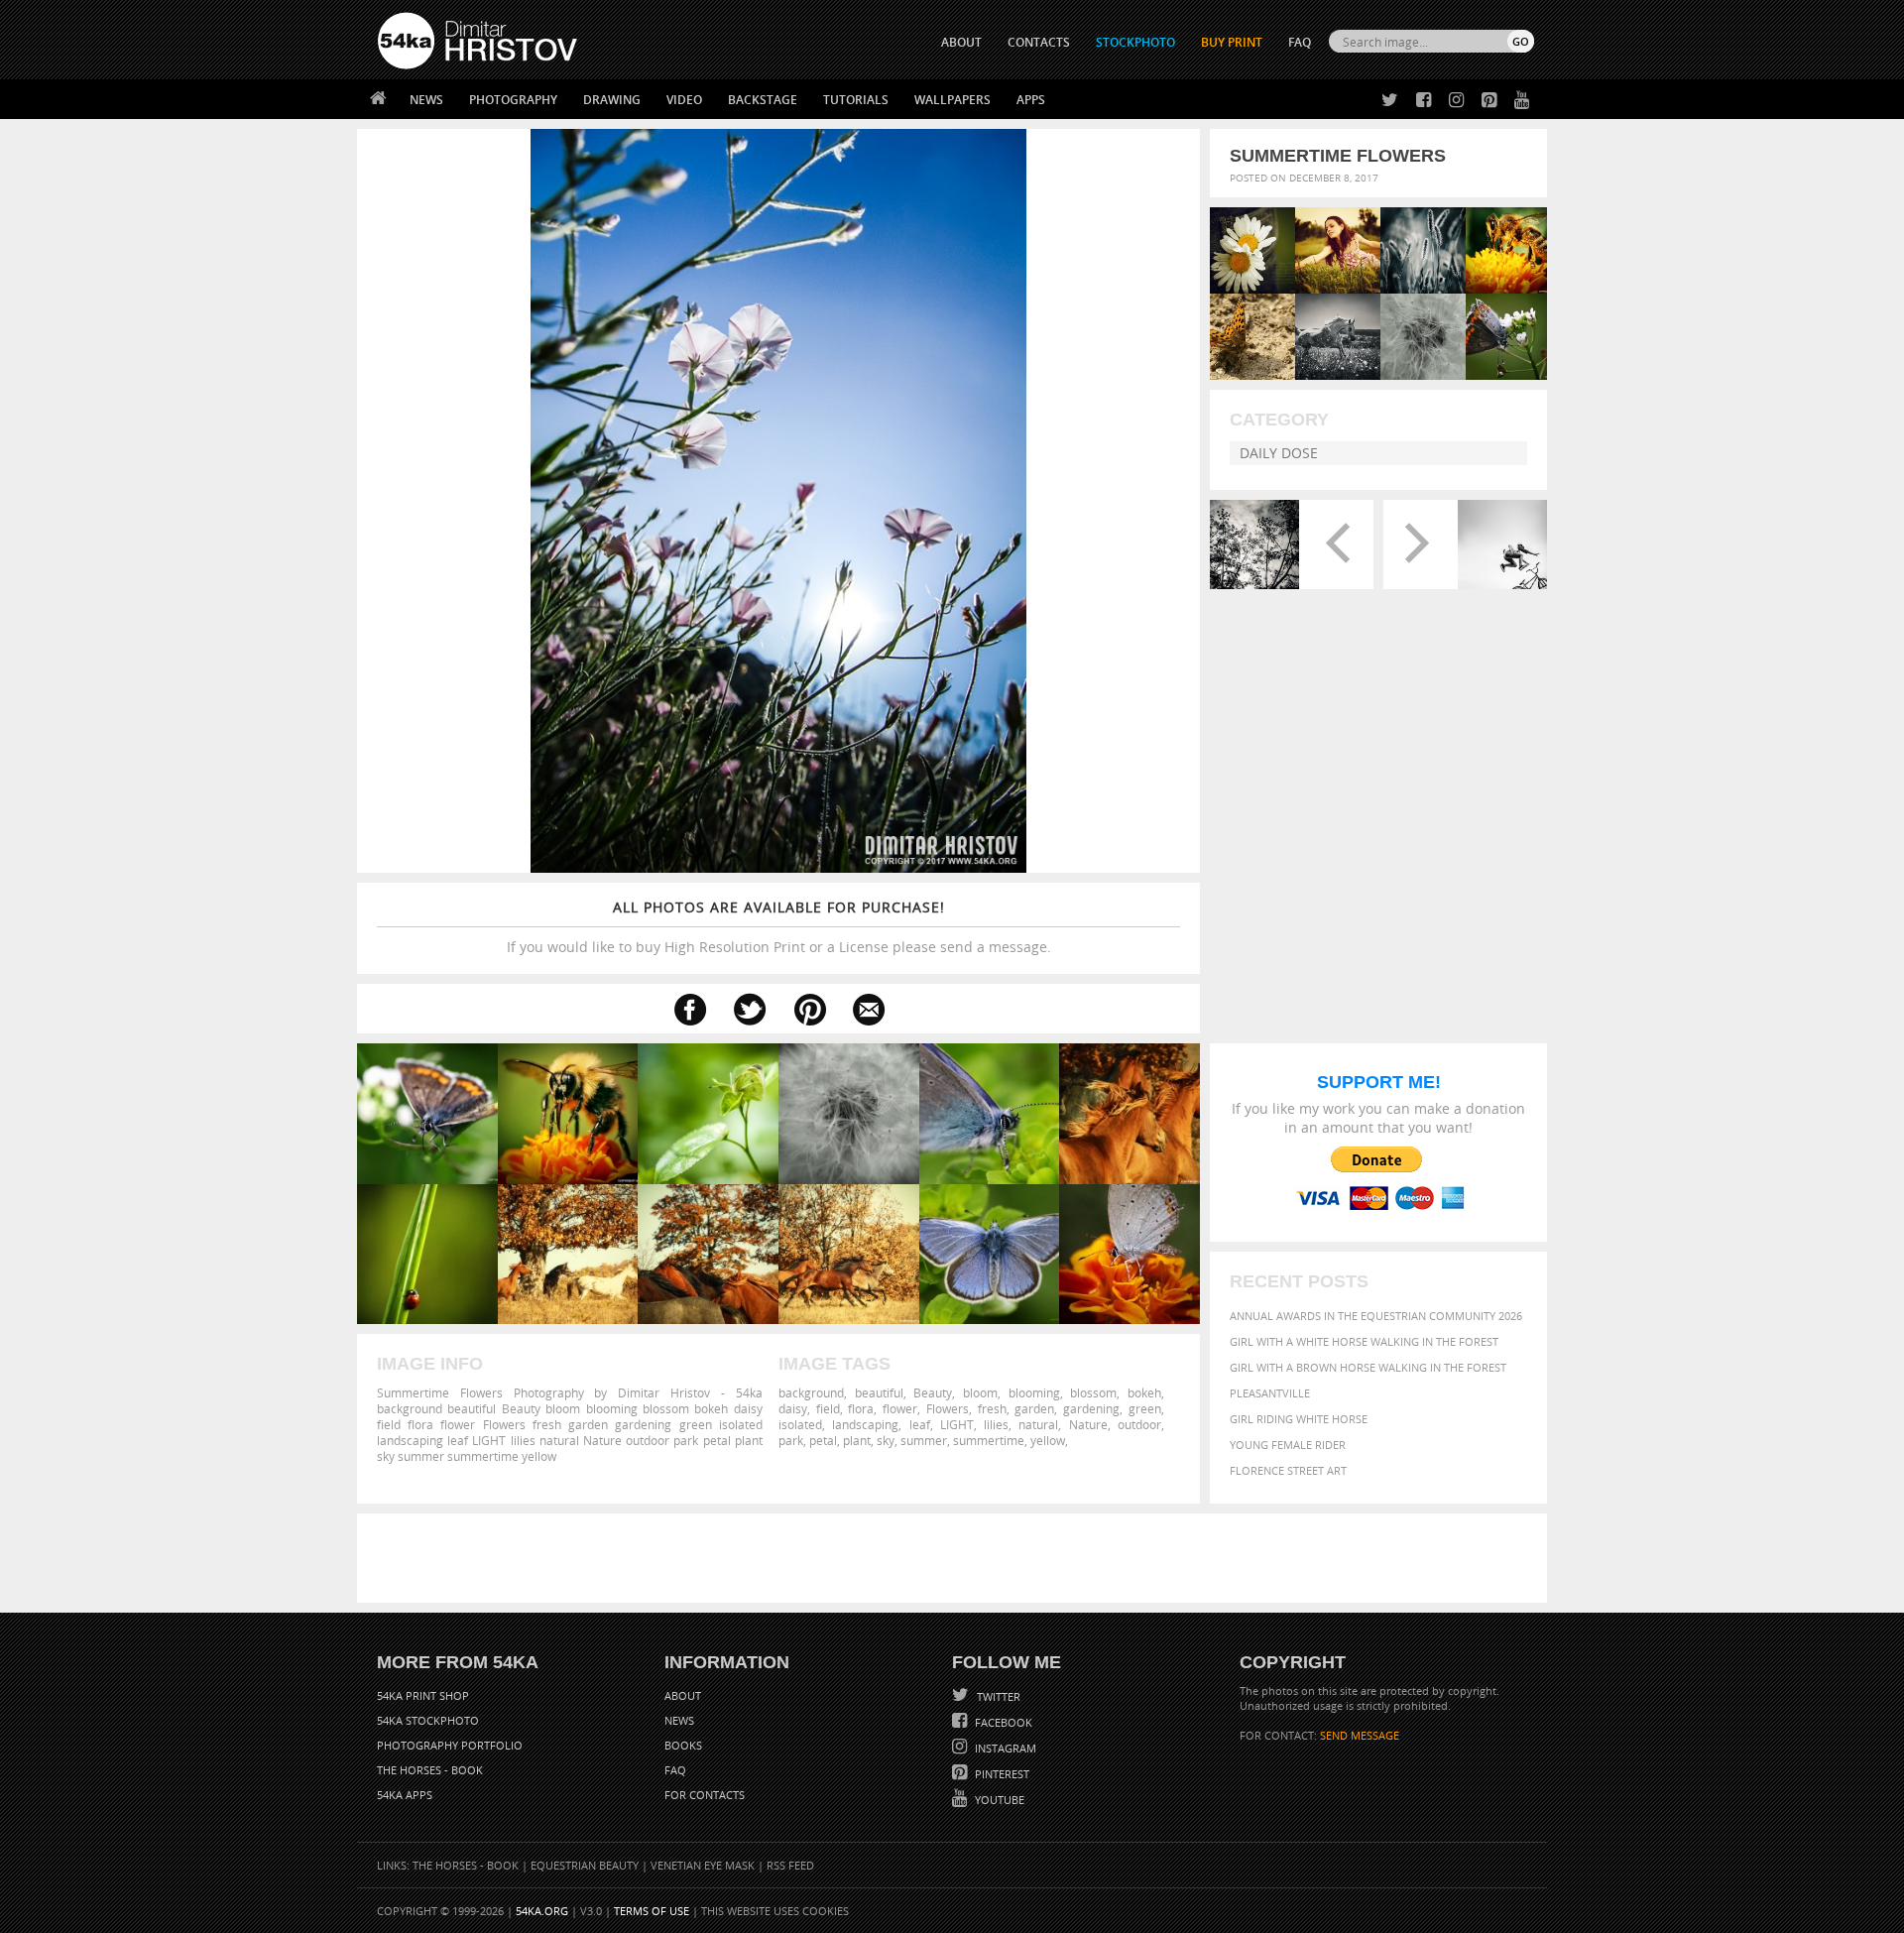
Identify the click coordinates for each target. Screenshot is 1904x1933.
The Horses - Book (430, 1770)
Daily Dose (1279, 453)
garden (1034, 1408)
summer (924, 1440)
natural (1038, 1424)
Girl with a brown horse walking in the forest (1368, 1367)
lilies (996, 1424)
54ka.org (542, 1911)
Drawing (612, 100)
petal (823, 1440)
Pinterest (1001, 1774)
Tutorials (856, 100)
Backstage (763, 100)
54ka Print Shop (423, 1695)
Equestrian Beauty (585, 1865)
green (1145, 1408)
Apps (1031, 100)
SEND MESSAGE (1360, 1735)
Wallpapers (952, 100)
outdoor (1139, 1424)
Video (684, 100)
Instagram (1004, 1748)
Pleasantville (1270, 1393)
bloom (980, 1392)
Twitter (997, 1696)
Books (683, 1745)
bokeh (1144, 1392)
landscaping (865, 1424)
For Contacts (705, 1795)
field (828, 1408)
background (811, 1392)
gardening (1091, 1408)
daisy (793, 1408)
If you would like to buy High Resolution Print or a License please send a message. (779, 927)
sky (886, 1440)
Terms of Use (652, 1911)
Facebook (1002, 1722)
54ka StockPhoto (428, 1720)
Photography (513, 100)
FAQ (1300, 42)
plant (857, 1440)
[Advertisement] (956, 1558)
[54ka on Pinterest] (1485, 101)
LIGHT (957, 1424)
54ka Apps (405, 1795)
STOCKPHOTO (1135, 42)
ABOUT (961, 42)
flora (861, 1408)
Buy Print (1232, 42)
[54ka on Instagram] (1452, 101)
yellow (1048, 1440)
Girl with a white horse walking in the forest (1364, 1341)
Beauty (933, 1392)
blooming (1034, 1392)
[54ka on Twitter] (1386, 101)
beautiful (879, 1392)
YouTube (998, 1800)
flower (900, 1408)
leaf (920, 1424)
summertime (989, 1440)
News (426, 100)
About (683, 1695)
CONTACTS (1039, 42)
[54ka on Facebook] (1420, 101)
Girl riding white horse (1299, 1419)
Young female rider (1288, 1445)
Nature (1088, 1424)
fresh (992, 1408)
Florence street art (1288, 1470)
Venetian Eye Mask (703, 1865)
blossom (1093, 1392)
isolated (800, 1424)
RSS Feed (790, 1865)
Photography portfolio (450, 1745)
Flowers (948, 1408)
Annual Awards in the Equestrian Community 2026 (1376, 1316)
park (791, 1440)
